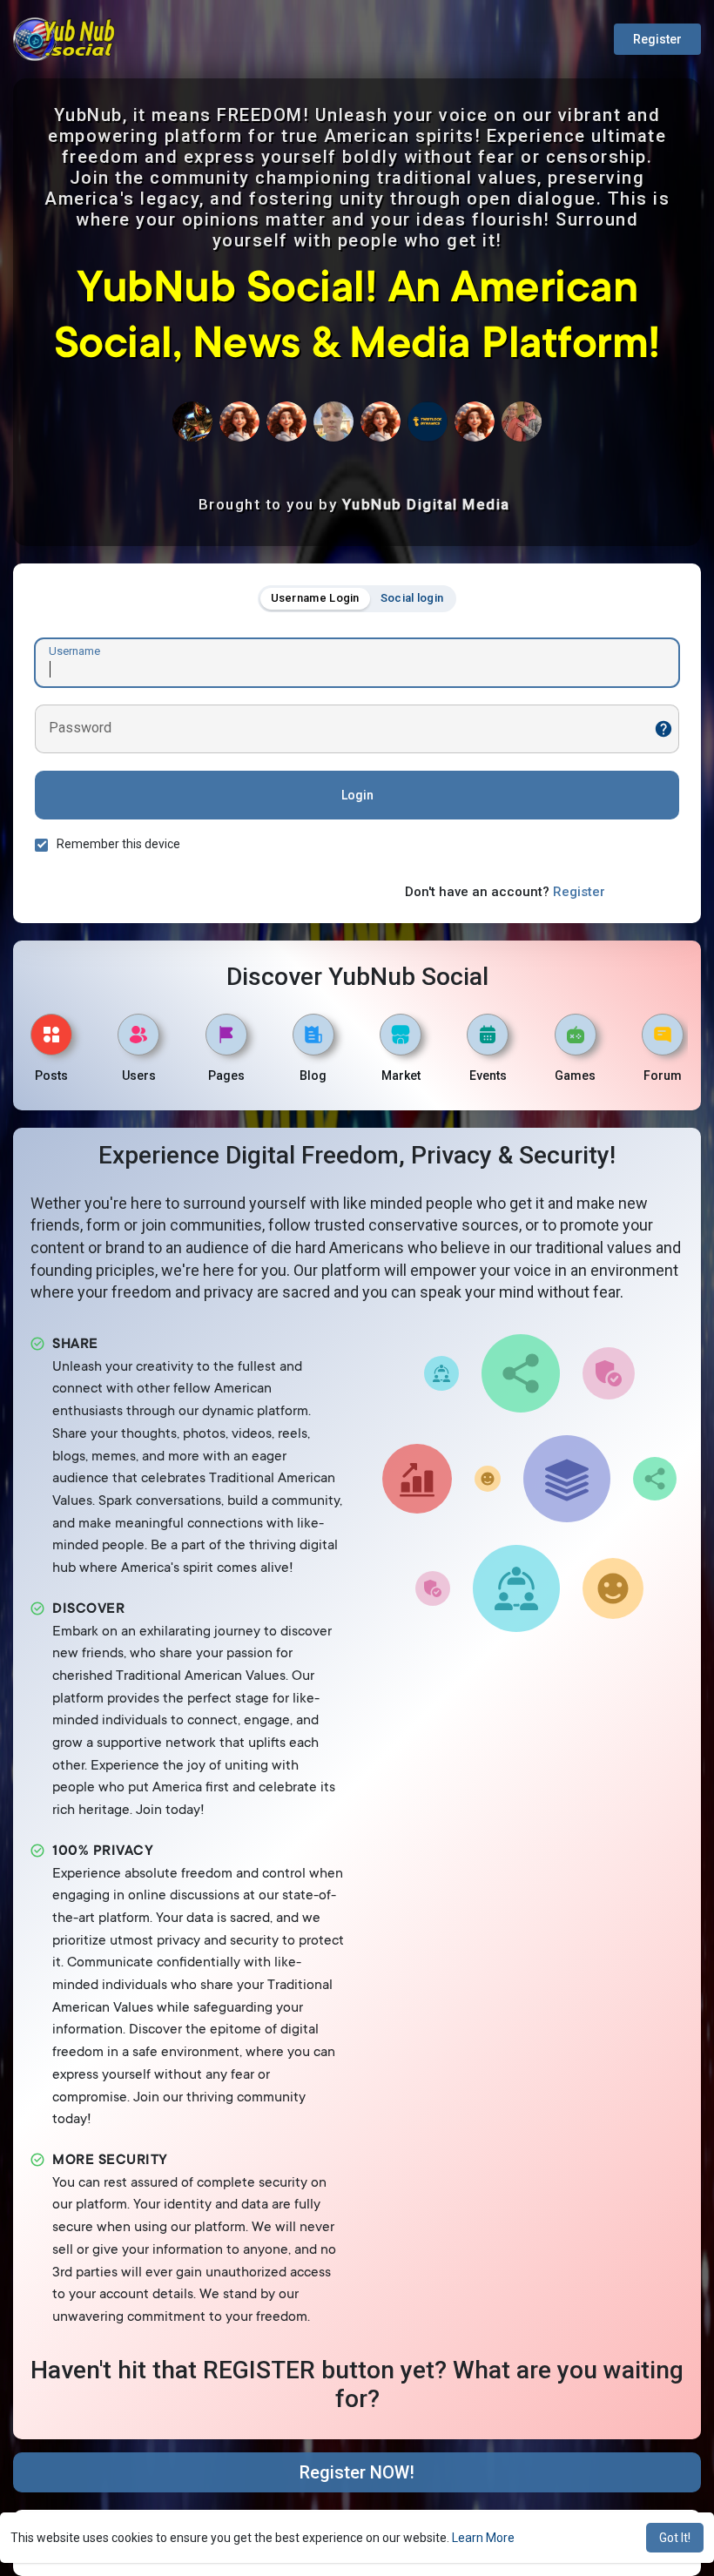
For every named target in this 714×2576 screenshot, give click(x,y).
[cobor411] (286, 421)
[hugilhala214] (239, 421)
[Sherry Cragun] (333, 421)
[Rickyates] (381, 421)
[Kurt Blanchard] (192, 421)
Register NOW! (357, 2472)
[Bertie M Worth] (522, 421)
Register (657, 39)
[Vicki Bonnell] (475, 421)
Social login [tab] (412, 598)
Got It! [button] (675, 2538)
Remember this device (118, 844)
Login (357, 795)
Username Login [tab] (315, 598)
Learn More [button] (483, 2538)
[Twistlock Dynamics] (428, 421)
